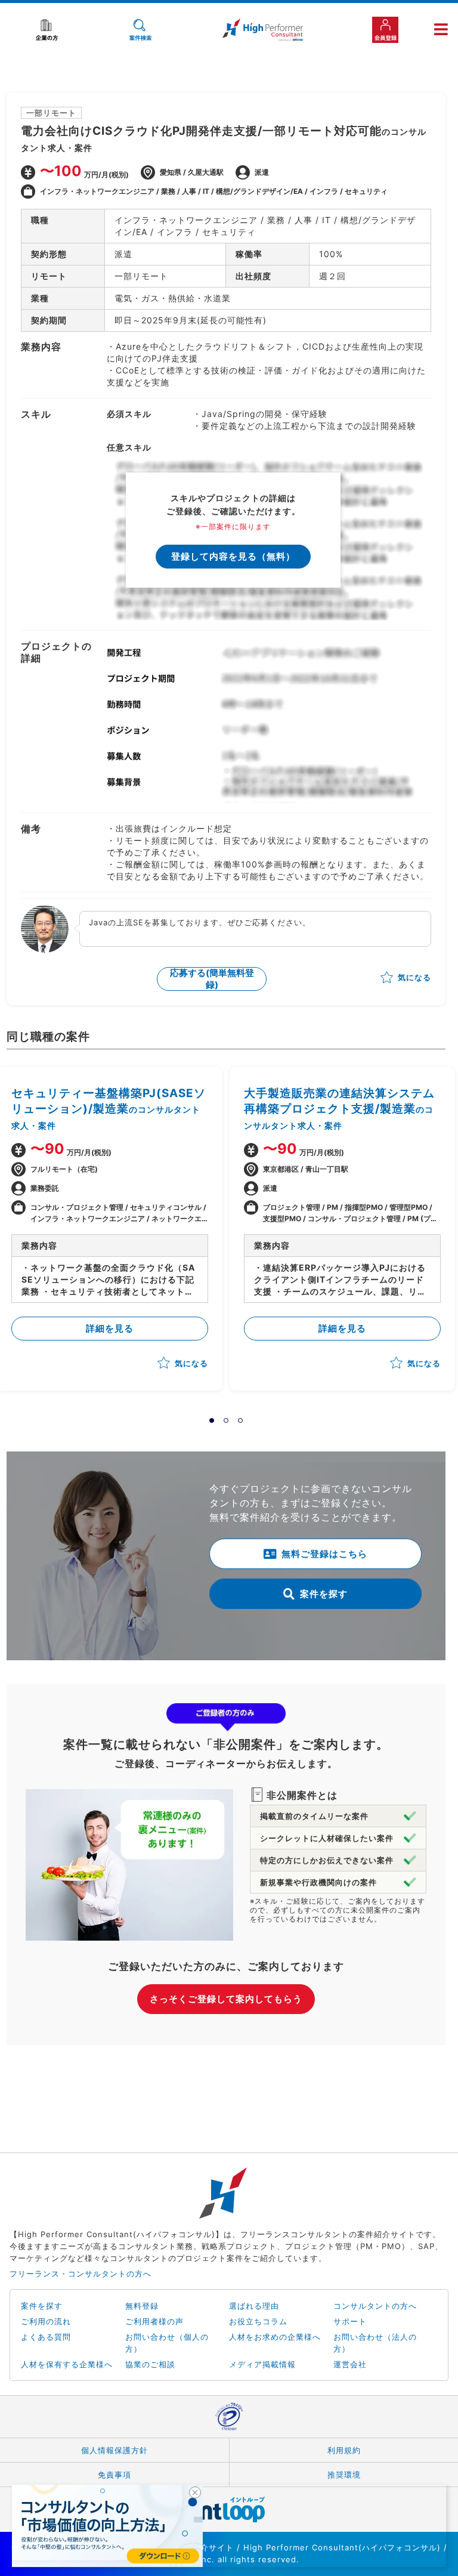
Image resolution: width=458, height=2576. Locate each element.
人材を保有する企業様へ (67, 2364)
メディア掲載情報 (262, 2364)
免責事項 (114, 2475)
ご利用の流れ (46, 2321)
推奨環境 (344, 2475)
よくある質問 (46, 2337)
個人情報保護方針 (114, 2450)
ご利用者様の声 (154, 2321)
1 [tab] (212, 1420)
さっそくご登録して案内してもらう (226, 1999)
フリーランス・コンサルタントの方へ (81, 2274)
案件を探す (324, 1594)
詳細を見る (110, 1328)
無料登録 (142, 2306)
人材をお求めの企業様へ (275, 2337)
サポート (350, 2321)
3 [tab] (240, 1420)
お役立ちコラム (258, 2321)
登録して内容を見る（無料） (233, 556)
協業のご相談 (150, 2364)
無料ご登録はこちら (324, 1554)
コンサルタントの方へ (375, 2306)
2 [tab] (226, 1420)
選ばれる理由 (254, 2306)
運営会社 (350, 2364)
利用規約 (344, 2450)
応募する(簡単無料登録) (212, 979)
